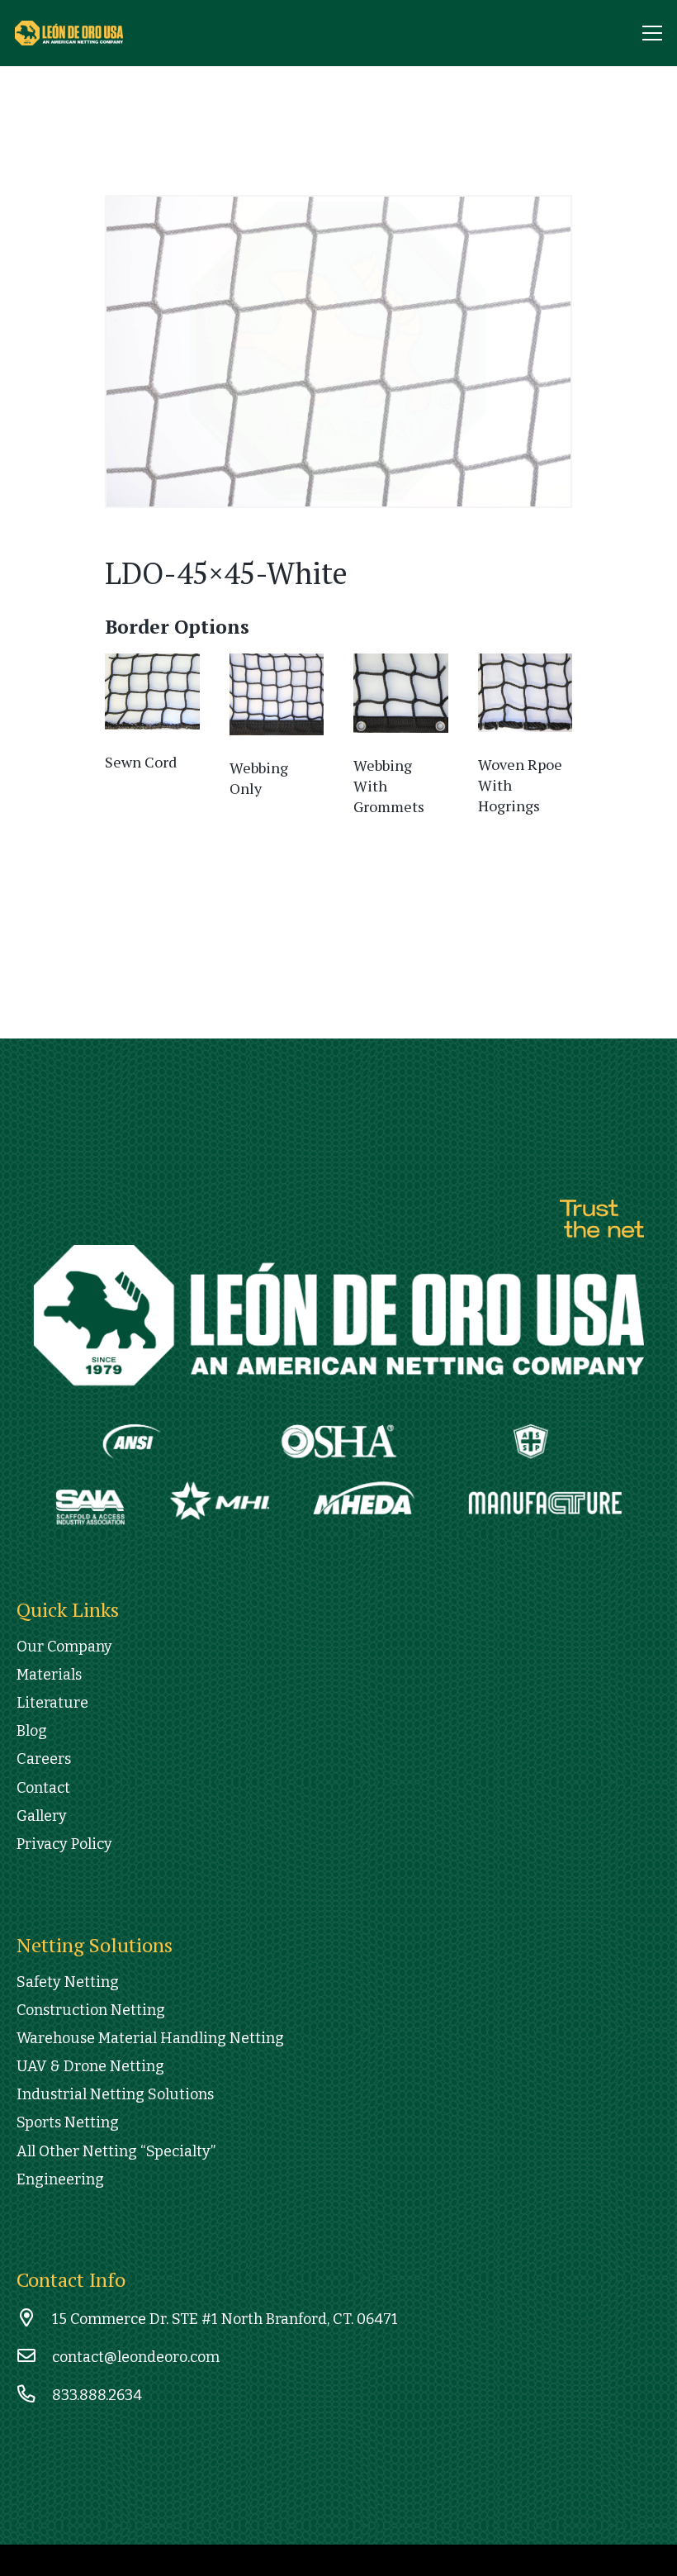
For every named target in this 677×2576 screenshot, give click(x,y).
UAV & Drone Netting (90, 2066)
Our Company (64, 1647)
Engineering (60, 2179)
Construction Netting (91, 2010)
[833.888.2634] (34, 2395)
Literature (52, 1703)
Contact (43, 1788)
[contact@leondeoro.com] (34, 2357)
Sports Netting (68, 2122)
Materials (49, 1675)
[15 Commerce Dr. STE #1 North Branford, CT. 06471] (34, 2319)
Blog (32, 1731)
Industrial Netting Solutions (115, 2094)
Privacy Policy (64, 1844)
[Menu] (653, 33)
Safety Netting (68, 1982)
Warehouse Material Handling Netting (150, 2038)
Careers (44, 1759)
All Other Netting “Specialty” (116, 2151)
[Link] (85, 33)
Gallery (42, 1816)
